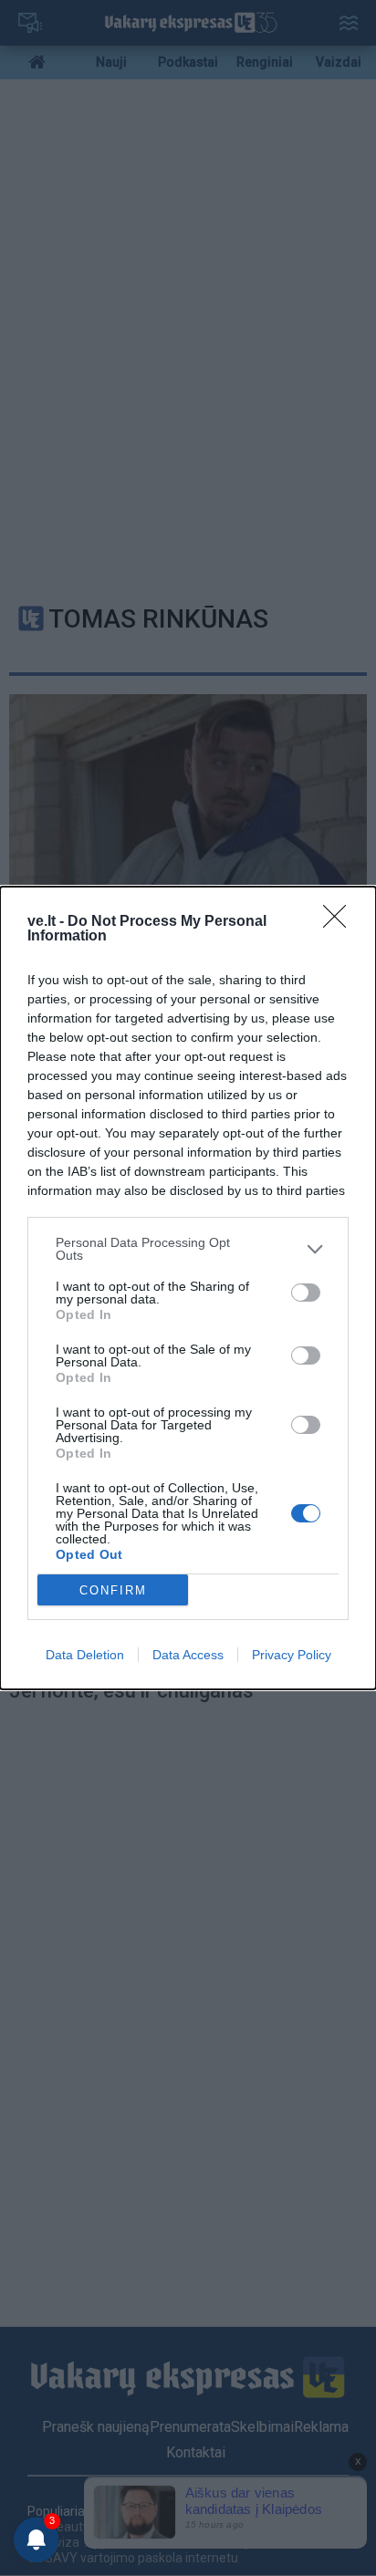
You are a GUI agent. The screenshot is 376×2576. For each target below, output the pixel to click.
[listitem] (188, 1249)
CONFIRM (113, 1590)
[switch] (306, 1293)
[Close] (340, 922)
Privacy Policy (292, 1655)
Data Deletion (85, 1655)
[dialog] (188, 1288)
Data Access (188, 1655)
